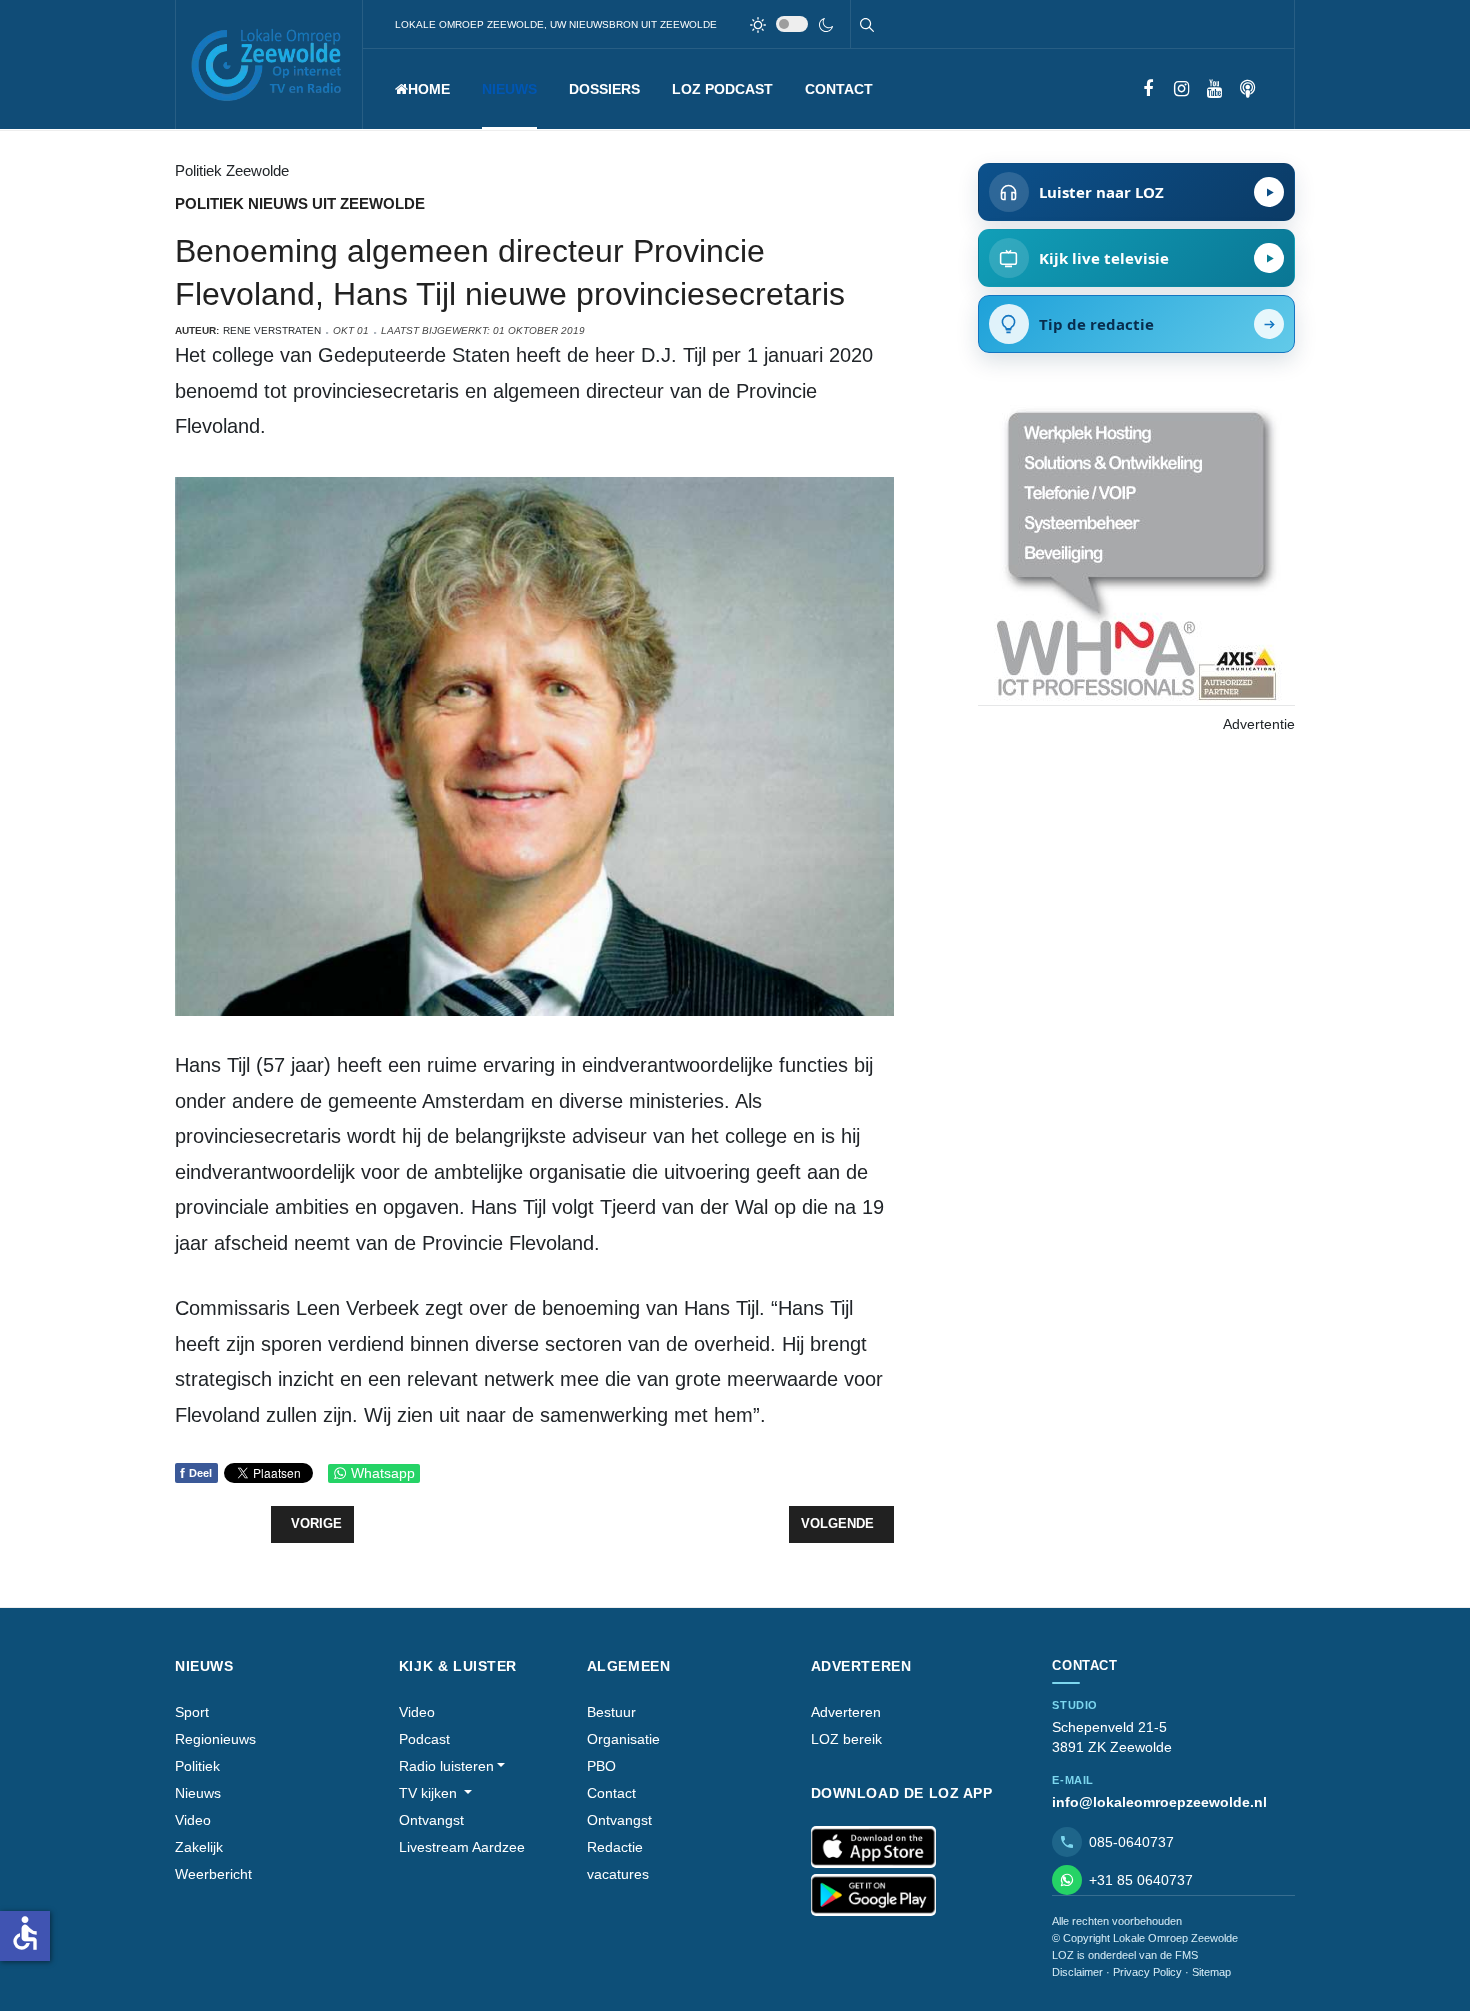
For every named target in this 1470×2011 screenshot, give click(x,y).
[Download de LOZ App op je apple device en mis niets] (873, 1847)
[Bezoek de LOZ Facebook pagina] (1148, 89)
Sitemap (1211, 1972)
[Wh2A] (1136, 553)
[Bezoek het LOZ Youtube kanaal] (1214, 89)
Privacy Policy (1147, 1972)
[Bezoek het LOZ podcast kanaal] (1247, 89)
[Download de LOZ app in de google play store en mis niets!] (873, 1895)
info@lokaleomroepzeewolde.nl (1159, 1802)
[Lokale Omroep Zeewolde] (269, 64)
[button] (509, 89)
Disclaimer (1077, 1972)
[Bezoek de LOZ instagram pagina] (1181, 89)
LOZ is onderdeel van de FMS (1125, 1955)
